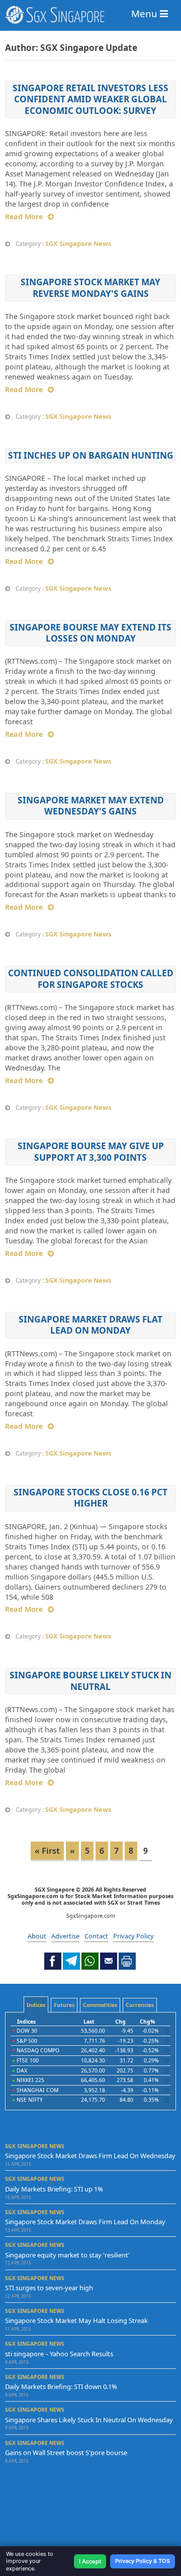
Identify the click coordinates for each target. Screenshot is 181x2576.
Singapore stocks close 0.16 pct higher (90, 1498)
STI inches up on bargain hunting (91, 455)
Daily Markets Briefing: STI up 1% (54, 2189)
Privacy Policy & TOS (143, 2561)
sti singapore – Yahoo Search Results (59, 2354)
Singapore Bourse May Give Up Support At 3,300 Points (91, 1151)
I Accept (90, 2561)
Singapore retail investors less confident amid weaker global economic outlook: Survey (90, 99)
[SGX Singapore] (90, 15)
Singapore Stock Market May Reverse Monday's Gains (90, 288)
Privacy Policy (133, 1936)
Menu (146, 13)
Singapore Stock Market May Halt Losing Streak (76, 2320)
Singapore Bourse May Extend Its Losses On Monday (90, 633)
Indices (36, 2005)
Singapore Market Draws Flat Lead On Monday (90, 1325)
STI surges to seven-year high (49, 2288)
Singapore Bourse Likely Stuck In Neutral (90, 1681)
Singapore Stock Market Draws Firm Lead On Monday (85, 2222)
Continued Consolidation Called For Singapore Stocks (91, 979)
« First (47, 1851)
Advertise (65, 1936)
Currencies (140, 2005)
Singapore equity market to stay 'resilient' (67, 2255)
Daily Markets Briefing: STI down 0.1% (61, 2386)
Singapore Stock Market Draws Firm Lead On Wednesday (90, 2156)
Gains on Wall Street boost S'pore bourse (66, 2453)
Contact (96, 1936)
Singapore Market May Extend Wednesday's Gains (91, 806)
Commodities (100, 2005)
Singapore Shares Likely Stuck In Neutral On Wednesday (89, 2420)
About (37, 1936)
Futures (64, 2005)
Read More (24, 216)
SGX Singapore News (78, 243)
